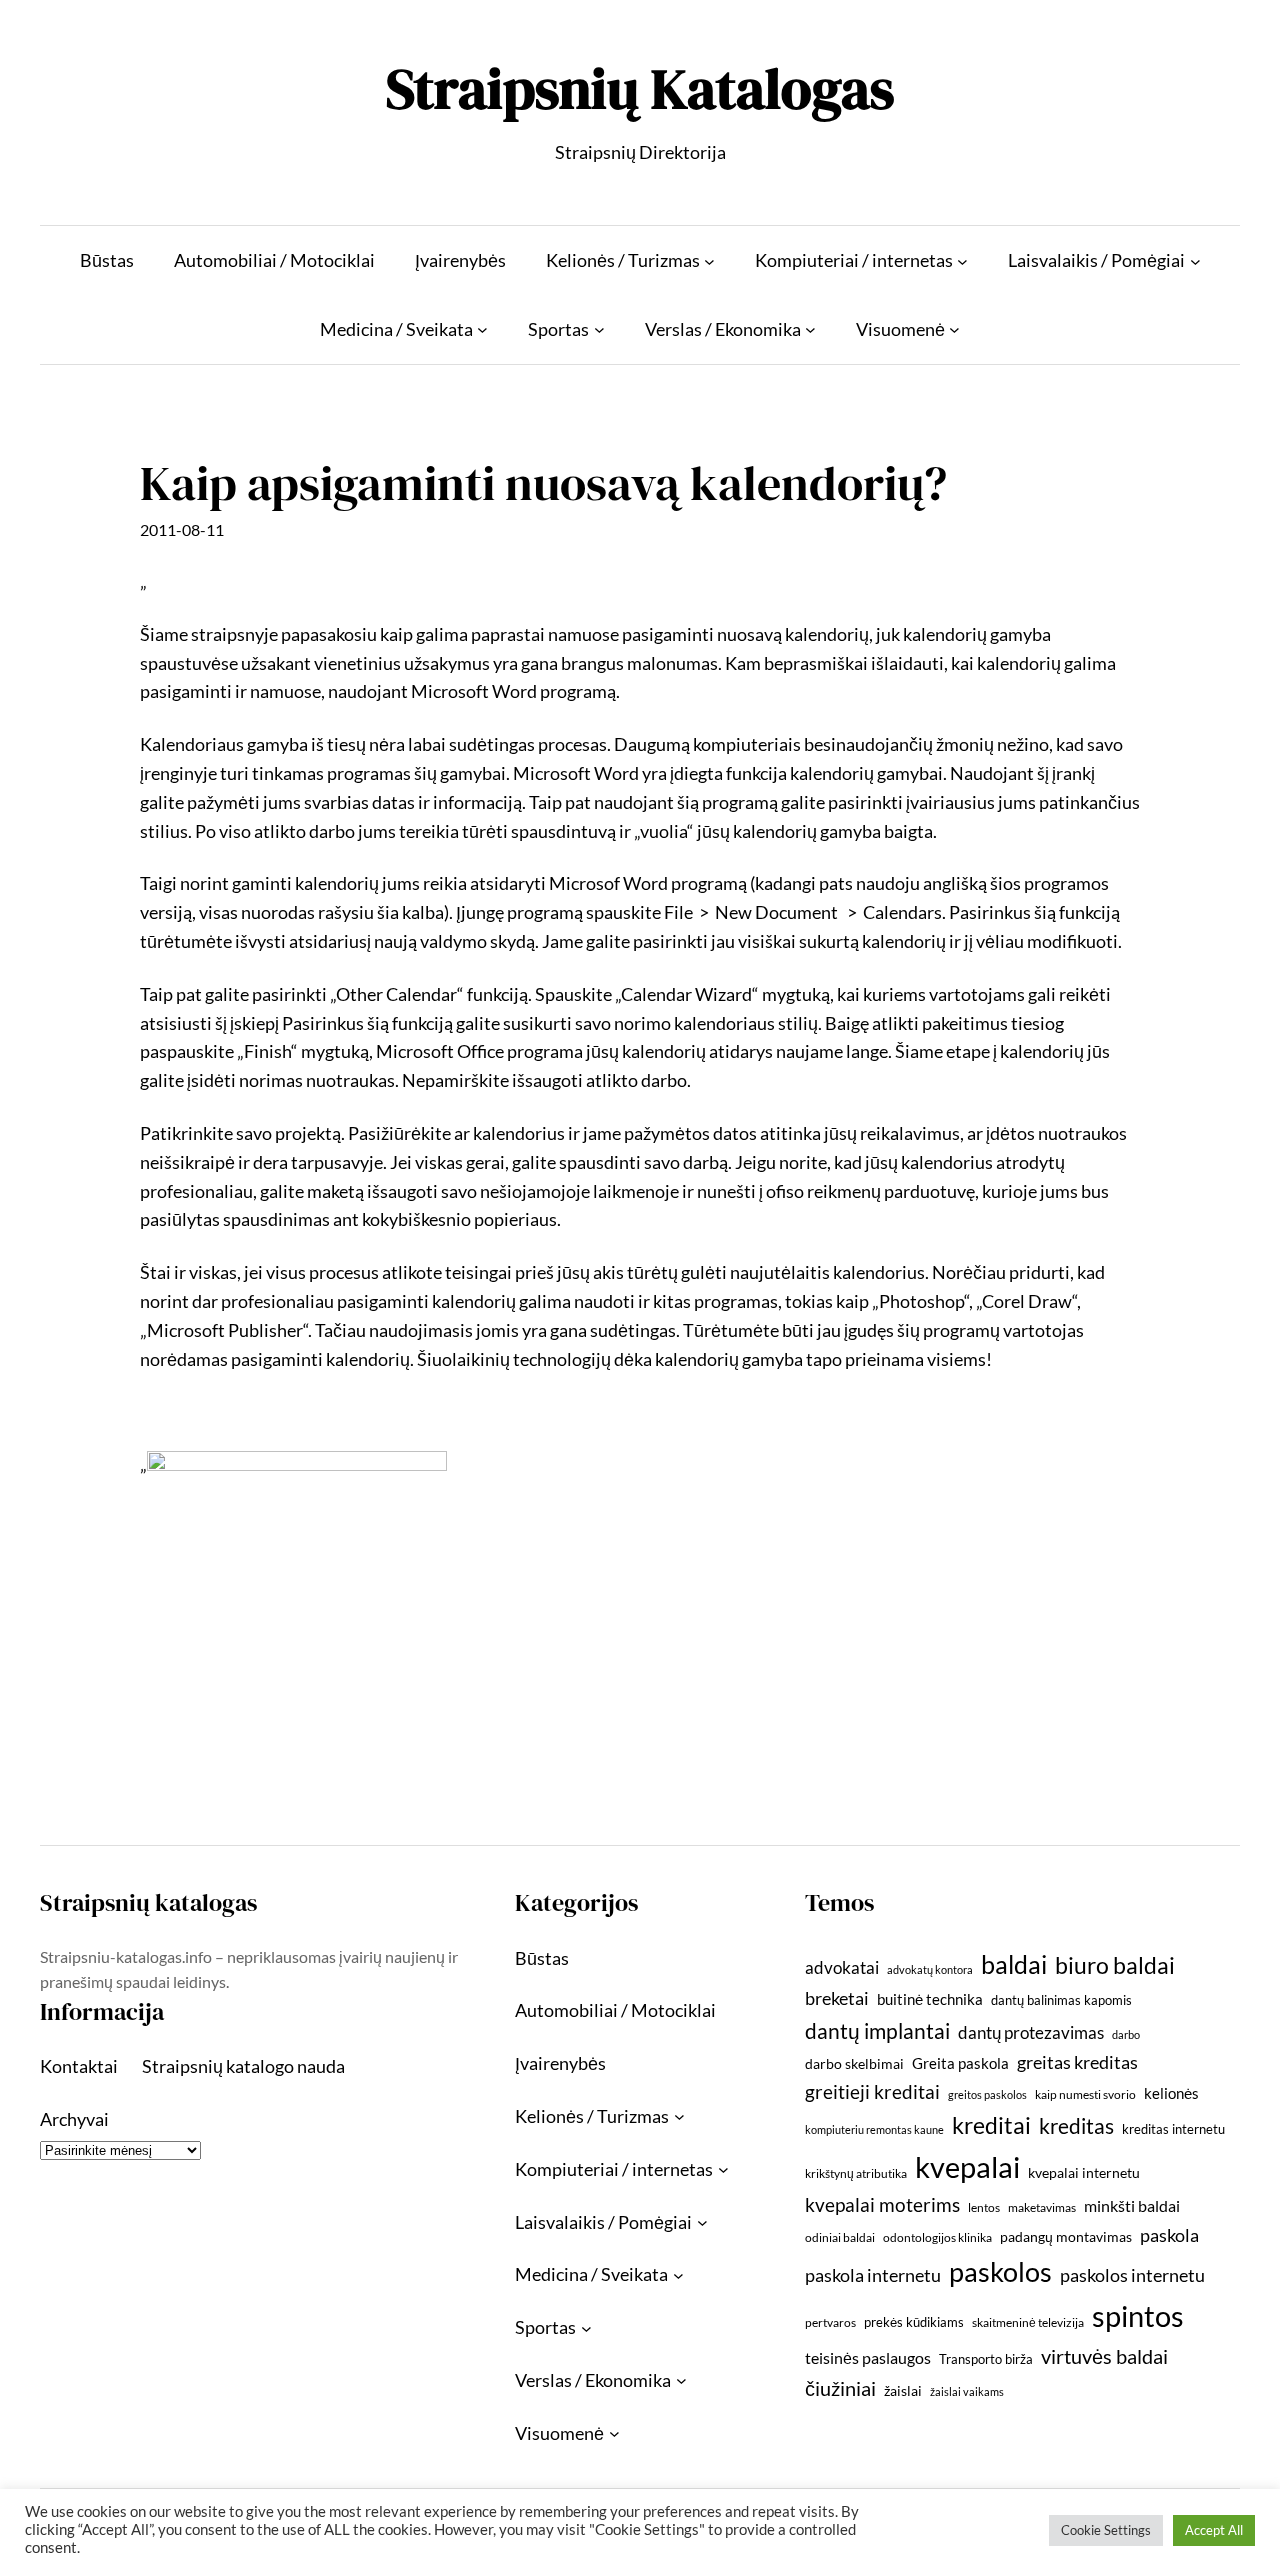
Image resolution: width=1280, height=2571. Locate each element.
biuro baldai (1115, 1965)
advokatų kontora (930, 1969)
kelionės (1171, 2093)
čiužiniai (840, 2388)
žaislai (903, 2390)
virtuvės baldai (1104, 2356)
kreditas (1076, 2126)
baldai (1014, 1964)
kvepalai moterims (882, 2205)
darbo (1126, 2034)
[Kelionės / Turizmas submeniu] (709, 260)
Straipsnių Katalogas (640, 88)
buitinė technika (930, 1999)
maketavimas (1042, 2207)
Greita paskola (960, 2063)
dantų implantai (877, 2031)
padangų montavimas (1066, 2236)
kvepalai (967, 2166)
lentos (984, 2207)
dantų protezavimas (1031, 2033)
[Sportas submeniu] (599, 329)
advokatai (842, 1967)
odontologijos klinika (937, 2237)
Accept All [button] (1214, 2530)
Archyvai (74, 2119)
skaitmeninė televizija (1028, 2322)
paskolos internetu (1132, 2275)
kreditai (991, 2125)
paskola (1169, 2235)
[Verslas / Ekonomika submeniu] (810, 329)
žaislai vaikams (967, 2391)
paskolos (1000, 2271)
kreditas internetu (1173, 2129)
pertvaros (830, 2322)
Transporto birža (986, 2359)
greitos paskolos (987, 2094)
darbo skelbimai (854, 2063)
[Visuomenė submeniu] (954, 329)
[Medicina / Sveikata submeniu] (482, 329)
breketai (837, 1998)
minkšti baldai (1132, 2205)
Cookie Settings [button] (1106, 2530)
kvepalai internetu (1084, 2172)
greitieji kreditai (872, 2091)
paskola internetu (873, 2275)
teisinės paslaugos (868, 2357)
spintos (1138, 2315)
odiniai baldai (840, 2237)
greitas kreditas (1077, 2062)
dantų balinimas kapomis (1061, 2000)
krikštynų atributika (856, 2173)
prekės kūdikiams (914, 2322)
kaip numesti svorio (1085, 2094)
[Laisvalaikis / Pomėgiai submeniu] (1195, 260)
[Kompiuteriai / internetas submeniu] (962, 260)
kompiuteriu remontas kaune (874, 2129)
